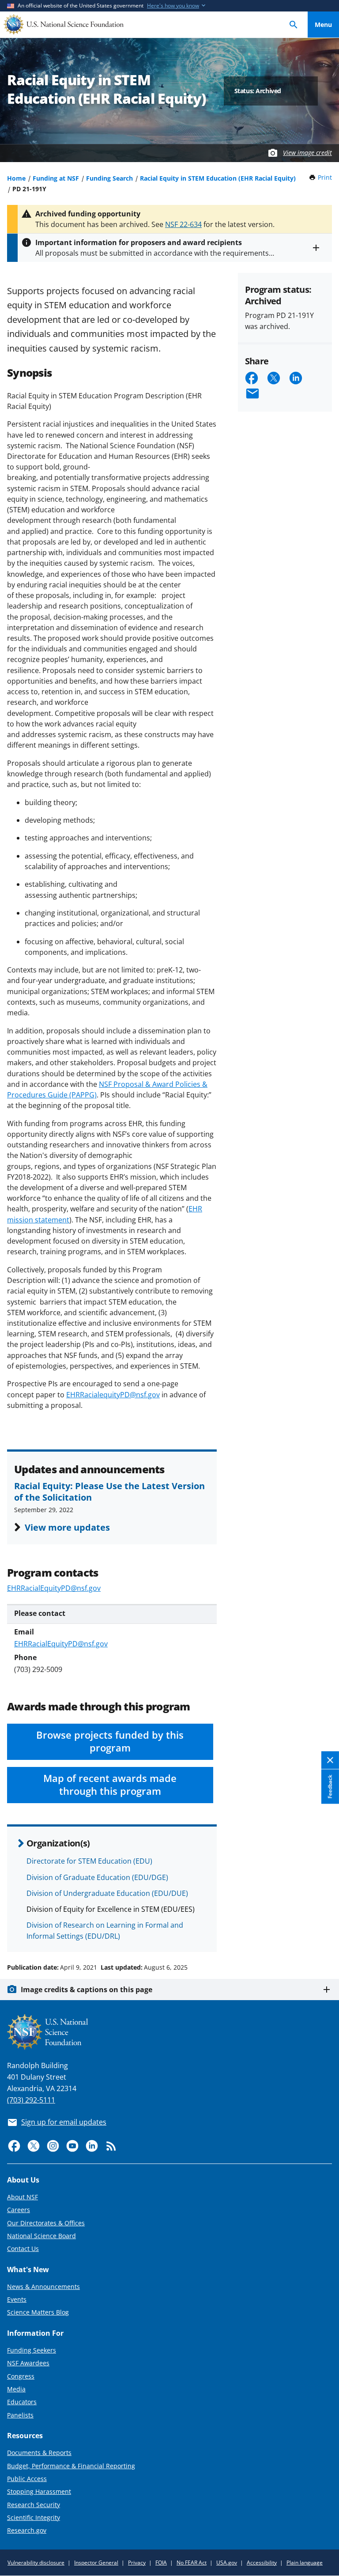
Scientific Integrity (34, 2517)
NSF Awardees (28, 2363)
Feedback (330, 1786)
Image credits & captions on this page (87, 1990)
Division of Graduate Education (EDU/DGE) (97, 1877)
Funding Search (109, 178)
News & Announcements (43, 2287)
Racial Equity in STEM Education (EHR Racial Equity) (218, 178)
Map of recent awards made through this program (110, 1785)
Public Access (27, 2479)
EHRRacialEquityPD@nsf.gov (54, 1588)
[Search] (294, 25)
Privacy (137, 2563)
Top (323, 1934)
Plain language (305, 2563)
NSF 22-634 (183, 224)
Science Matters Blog (38, 2312)
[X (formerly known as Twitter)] (34, 2146)
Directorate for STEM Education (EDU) (89, 1861)
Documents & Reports (39, 2453)
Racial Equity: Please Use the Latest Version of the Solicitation (109, 1491)
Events (17, 2299)
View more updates (67, 1527)
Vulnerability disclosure (36, 2563)
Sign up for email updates (64, 2122)
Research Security (34, 2505)
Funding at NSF (56, 178)
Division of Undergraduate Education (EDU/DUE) (107, 1893)
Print (325, 177)
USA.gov (227, 2563)
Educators (22, 2402)
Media (16, 2389)
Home (16, 178)
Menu (323, 25)
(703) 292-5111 (31, 2100)
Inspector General (96, 2563)
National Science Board (41, 2236)
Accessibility (262, 2563)
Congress (21, 2376)
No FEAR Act (192, 2563)
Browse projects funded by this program (110, 1741)
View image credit (307, 153)
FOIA (161, 2563)
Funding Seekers (32, 2350)
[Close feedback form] (330, 1760)
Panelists (20, 2415)
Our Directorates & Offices (46, 2223)
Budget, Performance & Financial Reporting (71, 2466)
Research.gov (27, 2530)
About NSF (23, 2197)
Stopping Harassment (39, 2491)
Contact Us (23, 2249)
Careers (19, 2210)
